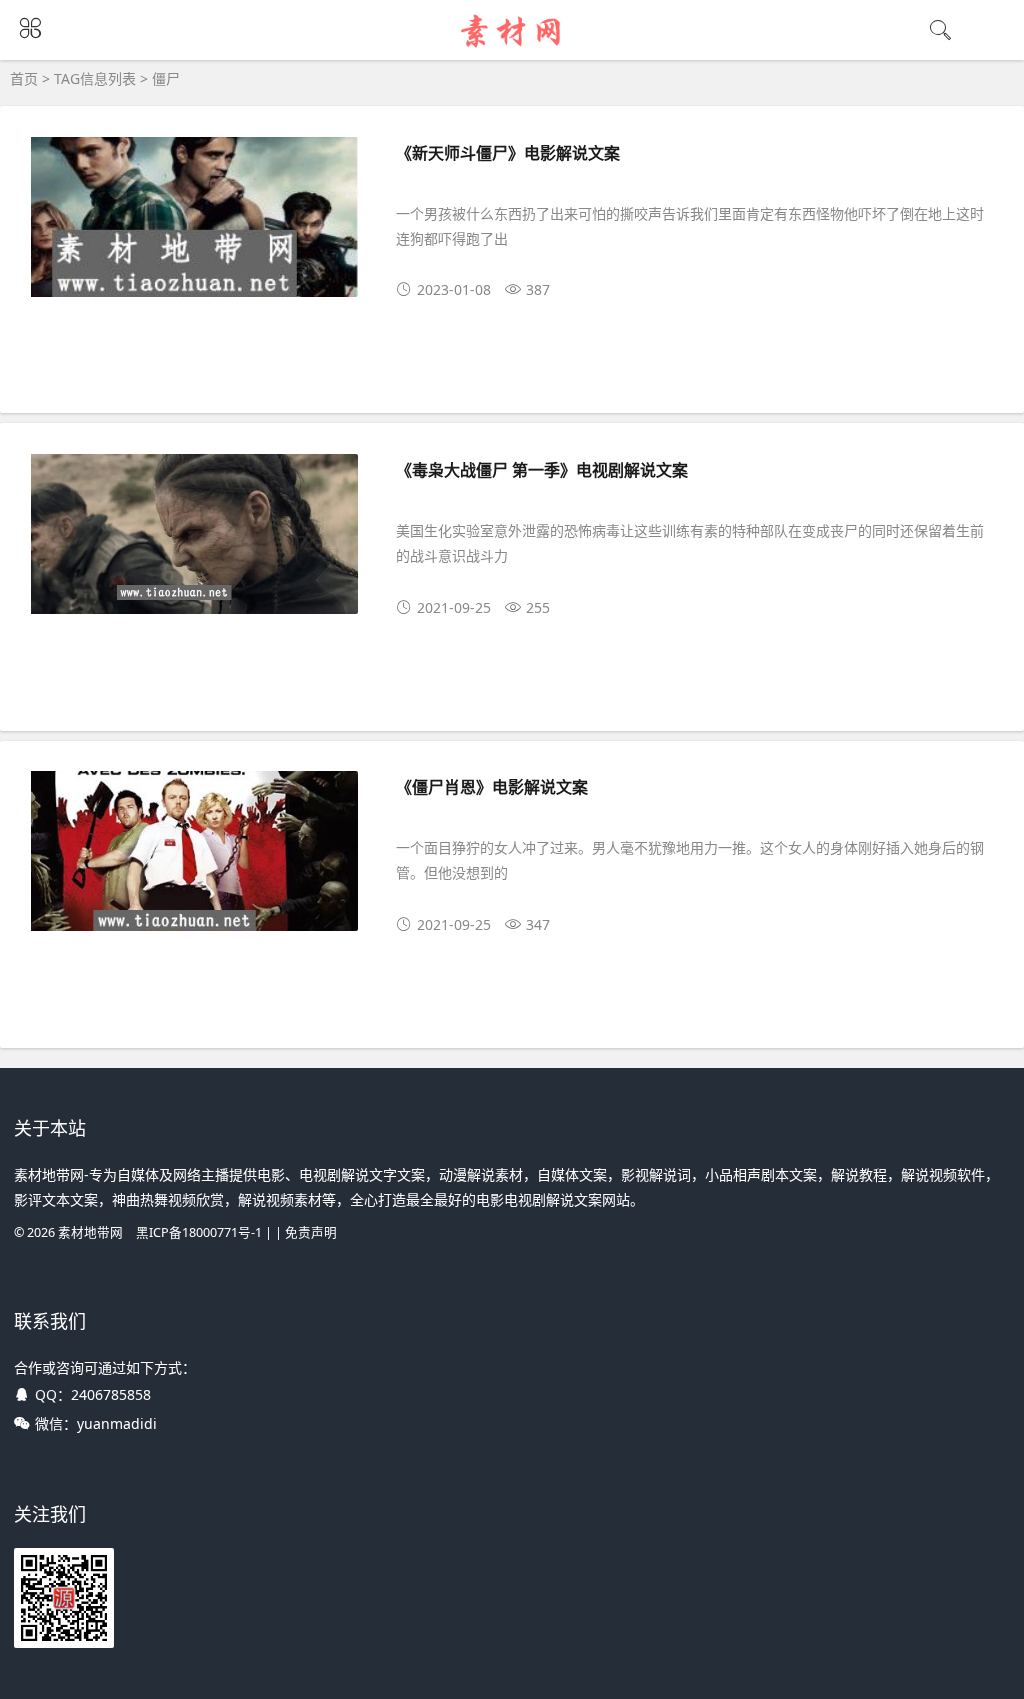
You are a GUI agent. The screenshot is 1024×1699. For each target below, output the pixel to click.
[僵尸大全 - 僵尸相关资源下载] (512, 47)
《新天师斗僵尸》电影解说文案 (508, 152)
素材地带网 (90, 1232)
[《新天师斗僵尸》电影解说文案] (194, 220)
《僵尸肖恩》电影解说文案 (492, 786)
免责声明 (311, 1232)
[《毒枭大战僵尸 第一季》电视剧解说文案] (194, 537)
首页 (24, 78)
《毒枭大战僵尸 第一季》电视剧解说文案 (542, 469)
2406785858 (111, 1394)
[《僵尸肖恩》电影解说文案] (194, 854)
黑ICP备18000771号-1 (199, 1232)
